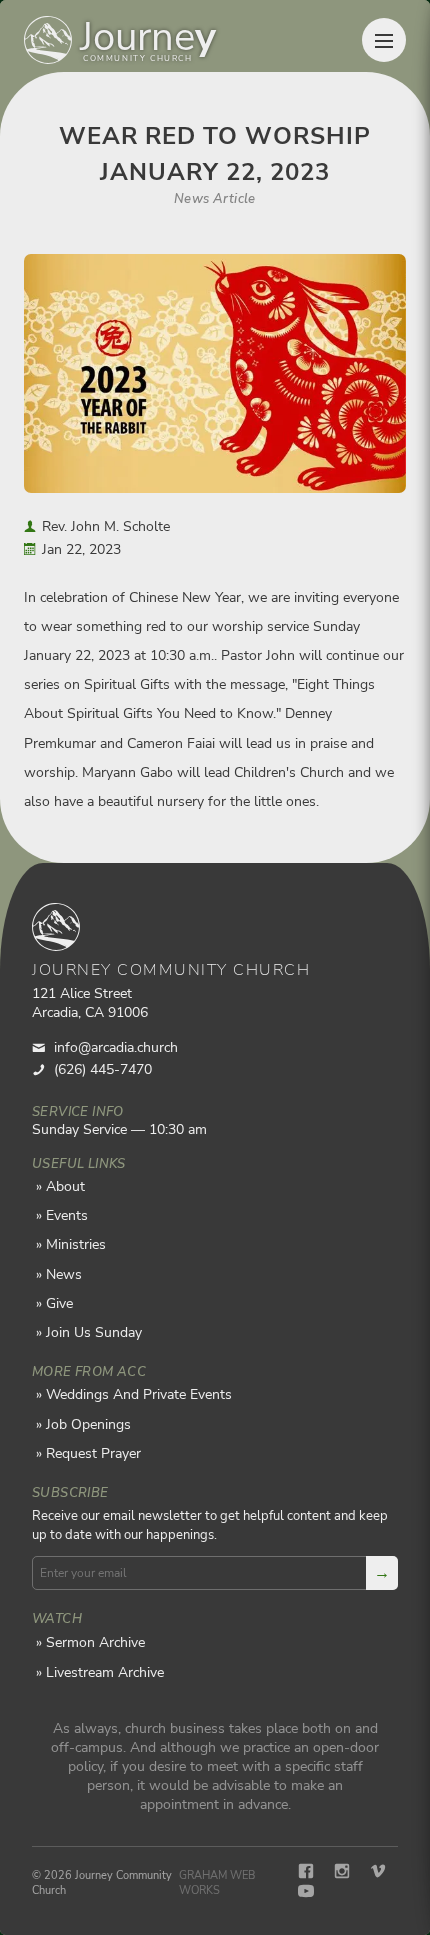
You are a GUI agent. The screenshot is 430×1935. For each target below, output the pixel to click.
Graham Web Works (217, 1883)
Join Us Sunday (94, 1332)
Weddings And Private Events (139, 1394)
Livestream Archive (105, 1672)
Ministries (76, 1244)
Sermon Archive (95, 1642)
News (64, 1274)
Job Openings (88, 1424)
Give (59, 1303)
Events (67, 1215)
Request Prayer (93, 1453)
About (65, 1186)
